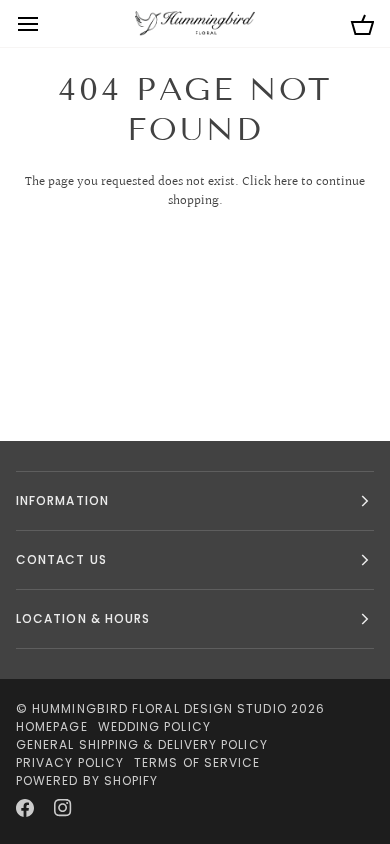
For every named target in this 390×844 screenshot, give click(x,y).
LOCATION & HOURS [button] (83, 618)
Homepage (52, 726)
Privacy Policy (70, 762)
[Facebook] (25, 808)
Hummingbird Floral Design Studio (159, 708)
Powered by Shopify (87, 780)
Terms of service (197, 762)
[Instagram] (63, 808)
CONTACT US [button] (61, 559)
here (286, 182)
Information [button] (62, 500)
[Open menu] (46, 23)
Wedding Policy (154, 726)
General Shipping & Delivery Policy (142, 744)
